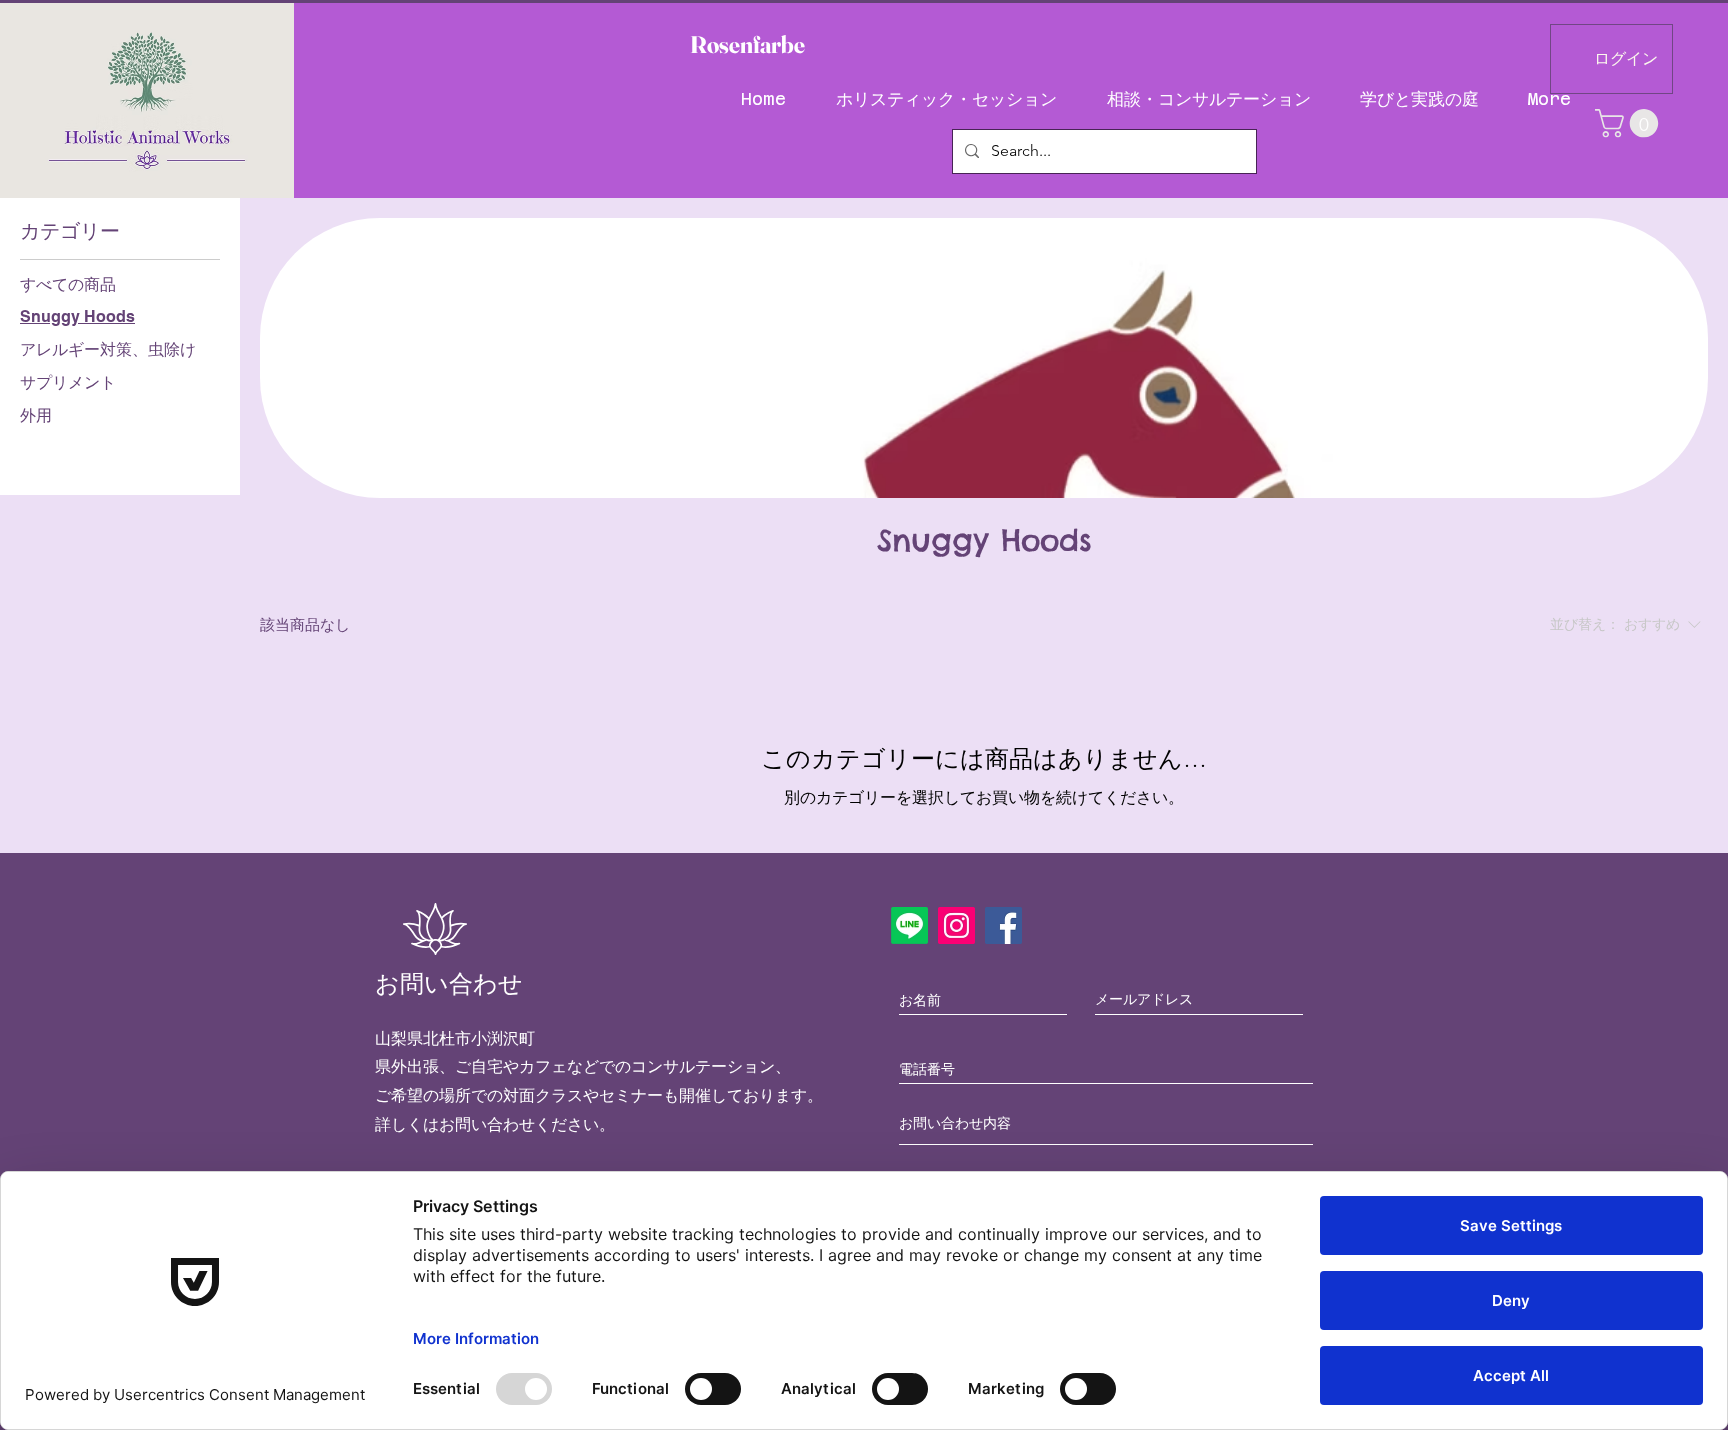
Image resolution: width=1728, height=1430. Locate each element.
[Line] (909, 925)
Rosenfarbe (747, 44)
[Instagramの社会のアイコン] (956, 925)
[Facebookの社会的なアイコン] (1003, 925)
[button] (1630, 123)
